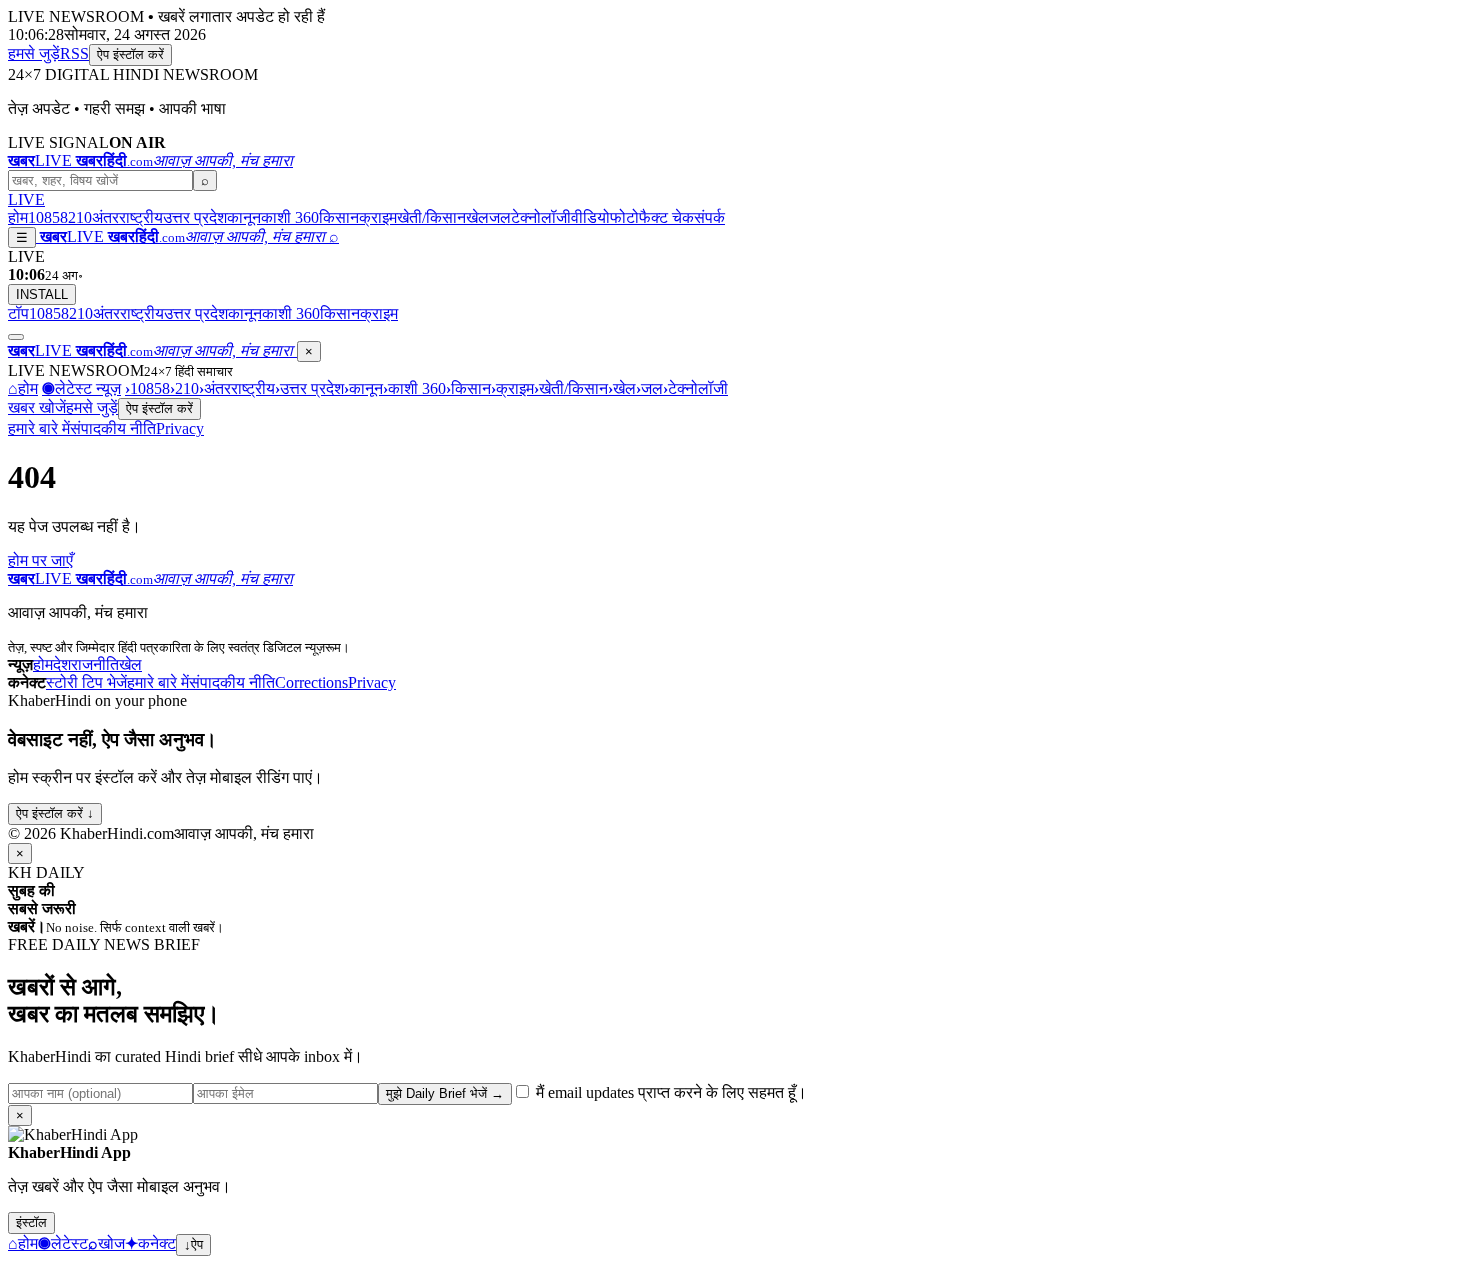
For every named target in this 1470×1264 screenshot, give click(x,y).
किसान (339, 217)
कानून (244, 217)
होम (18, 217)
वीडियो (590, 217)
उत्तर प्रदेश (195, 217)
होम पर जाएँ (40, 560)
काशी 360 (290, 217)
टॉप (18, 313)
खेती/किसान (431, 217)
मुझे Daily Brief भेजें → (445, 1093)
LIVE (26, 199)
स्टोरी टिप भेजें (86, 682)
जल (500, 217)
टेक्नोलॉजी (541, 217)
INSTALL (42, 294)
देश (62, 664)
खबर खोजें (37, 407)
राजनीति (95, 664)
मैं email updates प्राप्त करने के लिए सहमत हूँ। (669, 1092)
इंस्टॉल (31, 1222)
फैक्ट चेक (666, 217)
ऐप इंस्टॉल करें (130, 54)
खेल (477, 217)
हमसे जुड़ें (34, 53)
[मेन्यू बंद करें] (16, 337)
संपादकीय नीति (113, 428)
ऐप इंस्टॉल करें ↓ (55, 813)
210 (80, 217)
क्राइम (378, 217)
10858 (48, 217)
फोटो (624, 217)
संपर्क (709, 217)
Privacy (180, 428)
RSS (74, 53)
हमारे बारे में (39, 428)
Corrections (311, 682)
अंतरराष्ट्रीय (127, 217)
